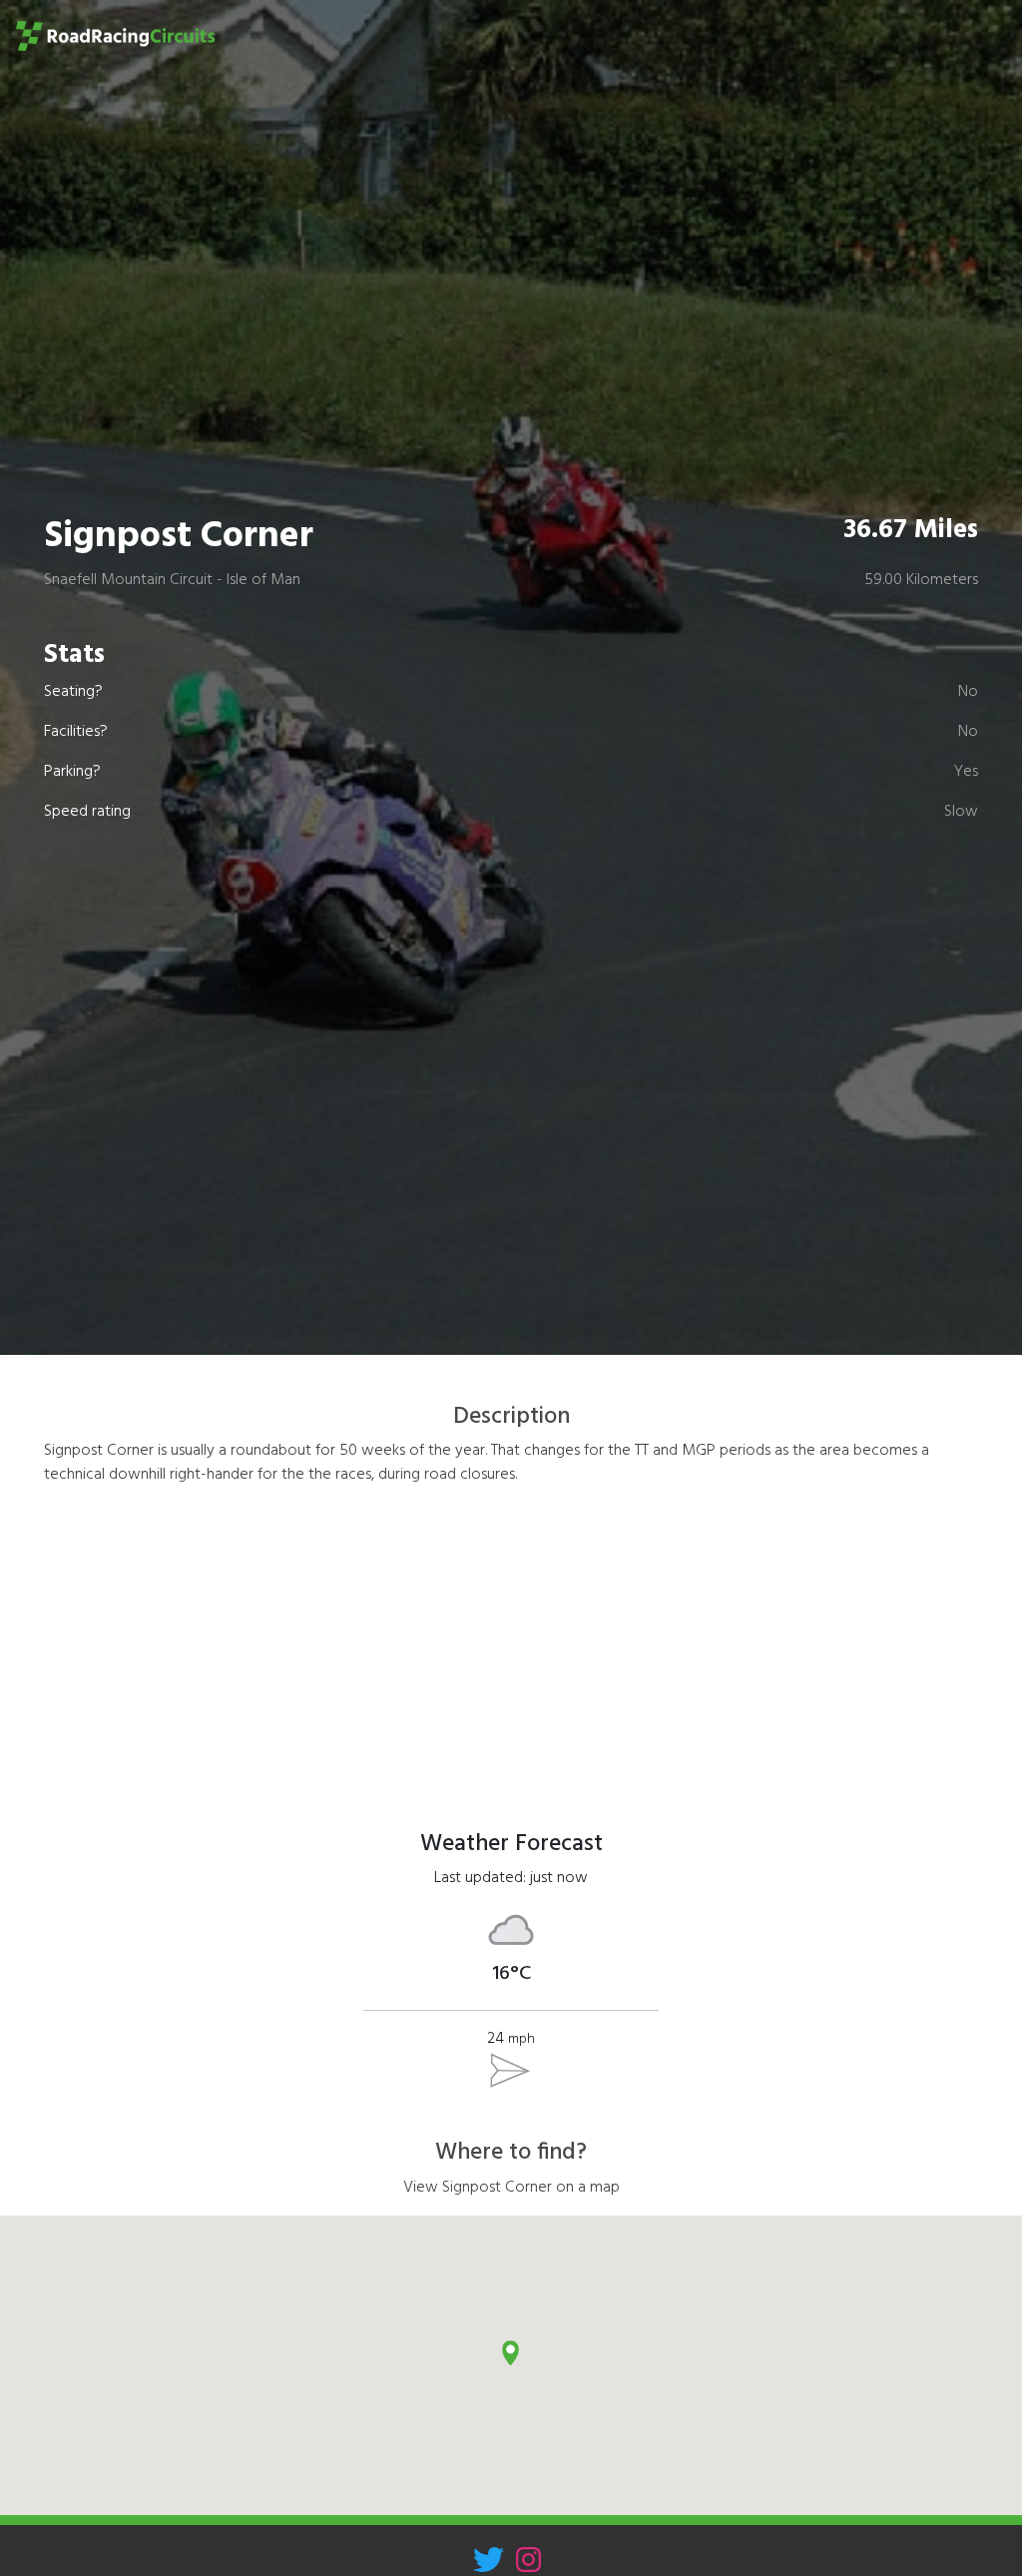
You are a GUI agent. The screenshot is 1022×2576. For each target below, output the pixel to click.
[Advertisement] (511, 1642)
